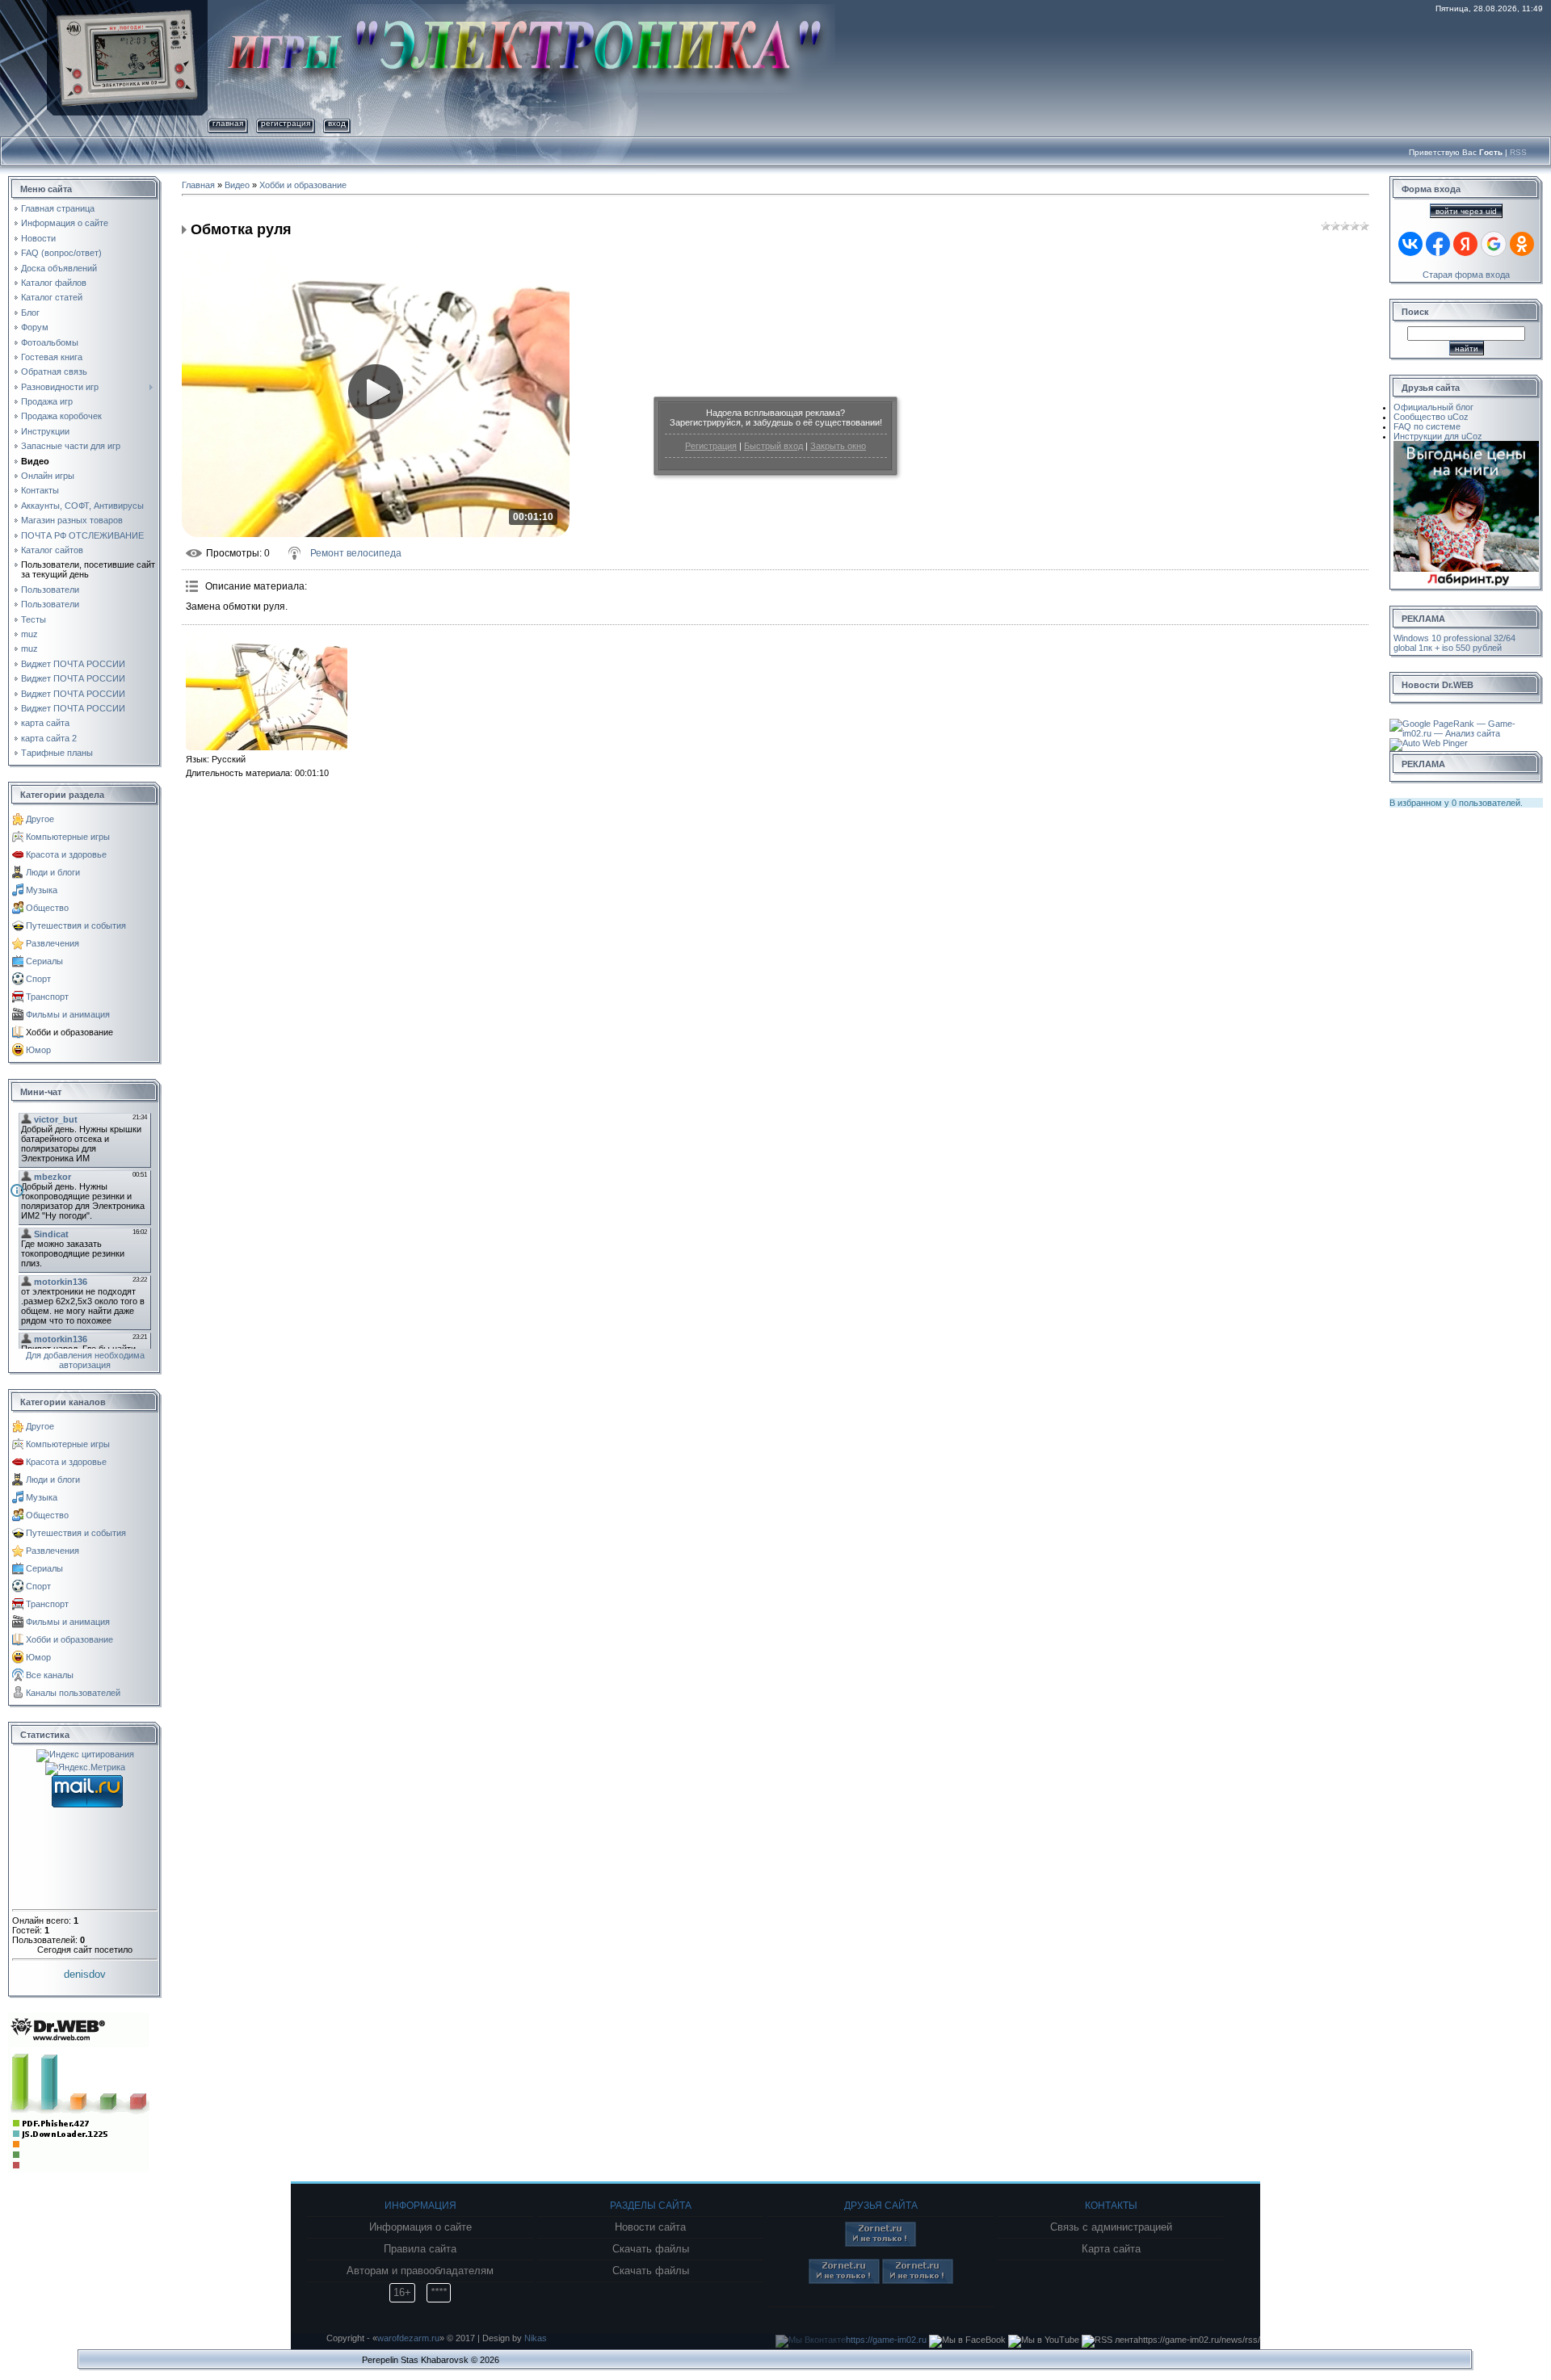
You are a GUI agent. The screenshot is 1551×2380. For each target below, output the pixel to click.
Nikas (536, 2338)
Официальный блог (1433, 407)
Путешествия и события (76, 926)
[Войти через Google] (1494, 244)
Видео (237, 185)
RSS (1518, 152)
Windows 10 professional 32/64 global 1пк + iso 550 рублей (1454, 643)
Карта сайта (1111, 2249)
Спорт (38, 979)
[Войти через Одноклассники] (1522, 244)
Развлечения (53, 943)
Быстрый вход (773, 446)
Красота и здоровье (66, 854)
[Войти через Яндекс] (1465, 244)
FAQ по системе (1427, 426)
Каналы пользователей (73, 1693)
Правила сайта (420, 2249)
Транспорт (47, 997)
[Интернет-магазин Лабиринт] (1466, 446)
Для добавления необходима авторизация (85, 1360)
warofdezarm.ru (408, 2338)
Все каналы (50, 1675)
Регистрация (711, 446)
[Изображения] (267, 690)
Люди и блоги (53, 872)
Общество (47, 908)
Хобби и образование (69, 1032)
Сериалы (44, 961)
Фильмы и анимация (68, 1014)
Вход (337, 123)
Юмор (38, 1050)
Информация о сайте (420, 2227)
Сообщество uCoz (1431, 417)
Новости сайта (650, 2227)
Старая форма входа (1466, 275)
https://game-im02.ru (886, 2340)
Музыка (42, 890)
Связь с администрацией (1111, 2227)
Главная (228, 123)
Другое (40, 819)
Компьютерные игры (68, 837)
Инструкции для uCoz (1438, 436)
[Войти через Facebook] (1438, 244)
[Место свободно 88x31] (881, 2244)
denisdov (85, 1974)
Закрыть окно (838, 446)
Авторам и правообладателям (420, 2271)
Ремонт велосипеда (356, 553)
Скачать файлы (651, 2249)
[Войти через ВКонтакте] (1410, 244)
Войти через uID (1466, 211)
